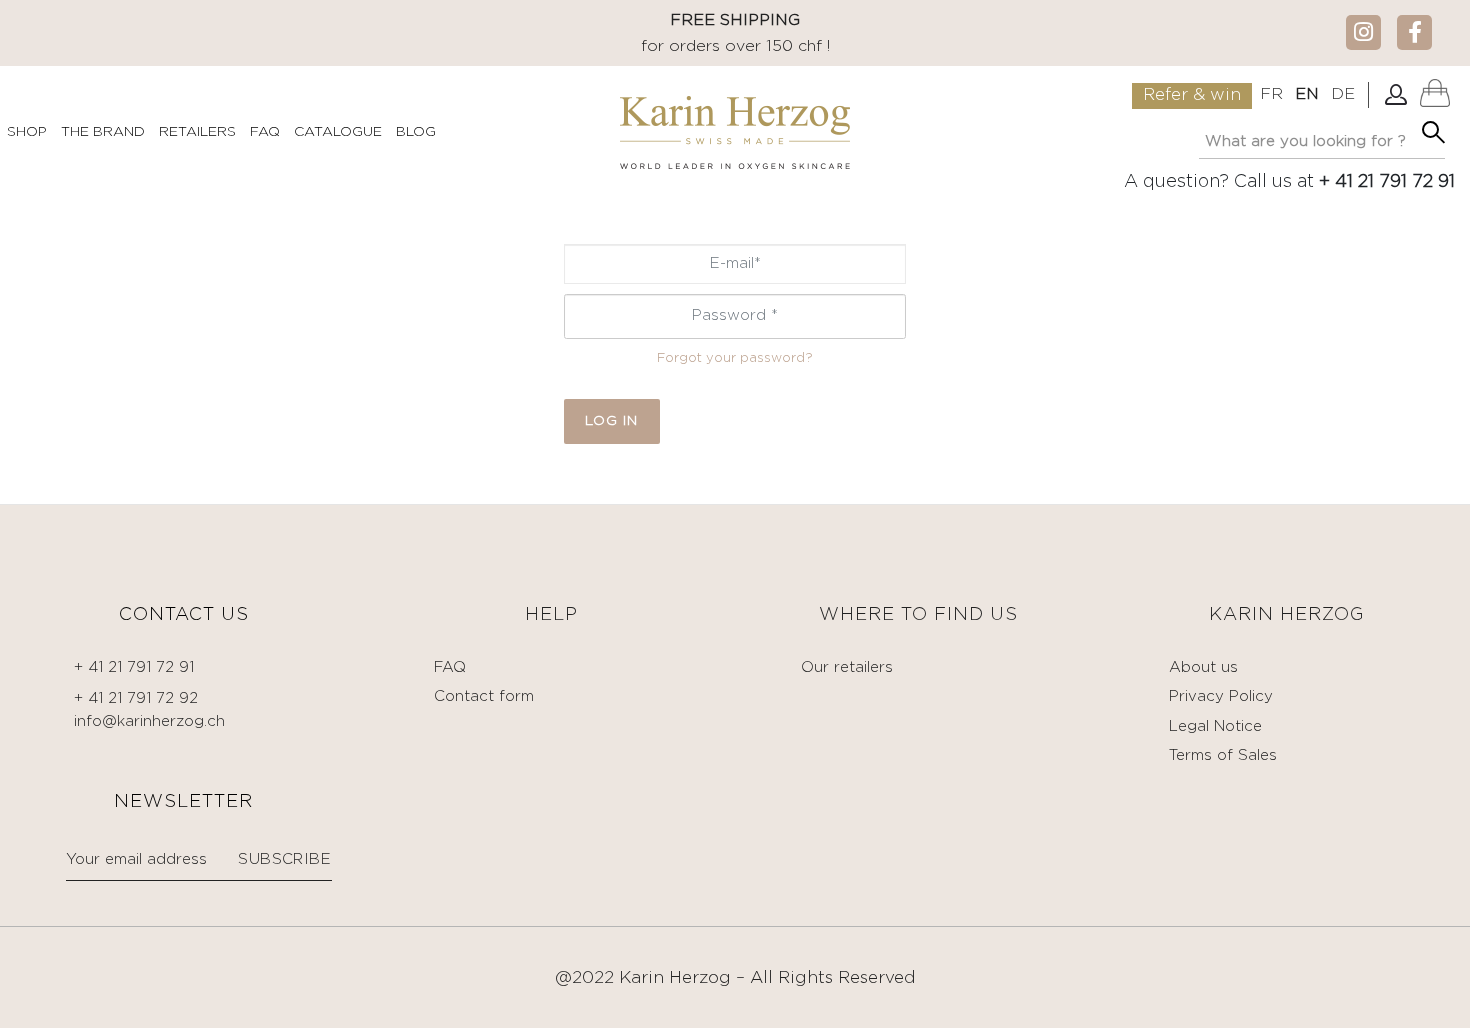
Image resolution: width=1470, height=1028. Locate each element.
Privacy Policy (1221, 696)
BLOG (416, 132)
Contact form (484, 696)
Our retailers (847, 667)
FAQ (265, 132)
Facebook (1414, 31)
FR (1271, 94)
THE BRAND (103, 132)
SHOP (27, 132)
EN (1307, 94)
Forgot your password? (735, 358)
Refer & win (1192, 95)
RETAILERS (197, 132)
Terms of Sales (1223, 755)
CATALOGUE (338, 132)
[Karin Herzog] (735, 132)
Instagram (1363, 31)
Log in (611, 421)
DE (1343, 94)
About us (1203, 667)
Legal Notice (1215, 726)
